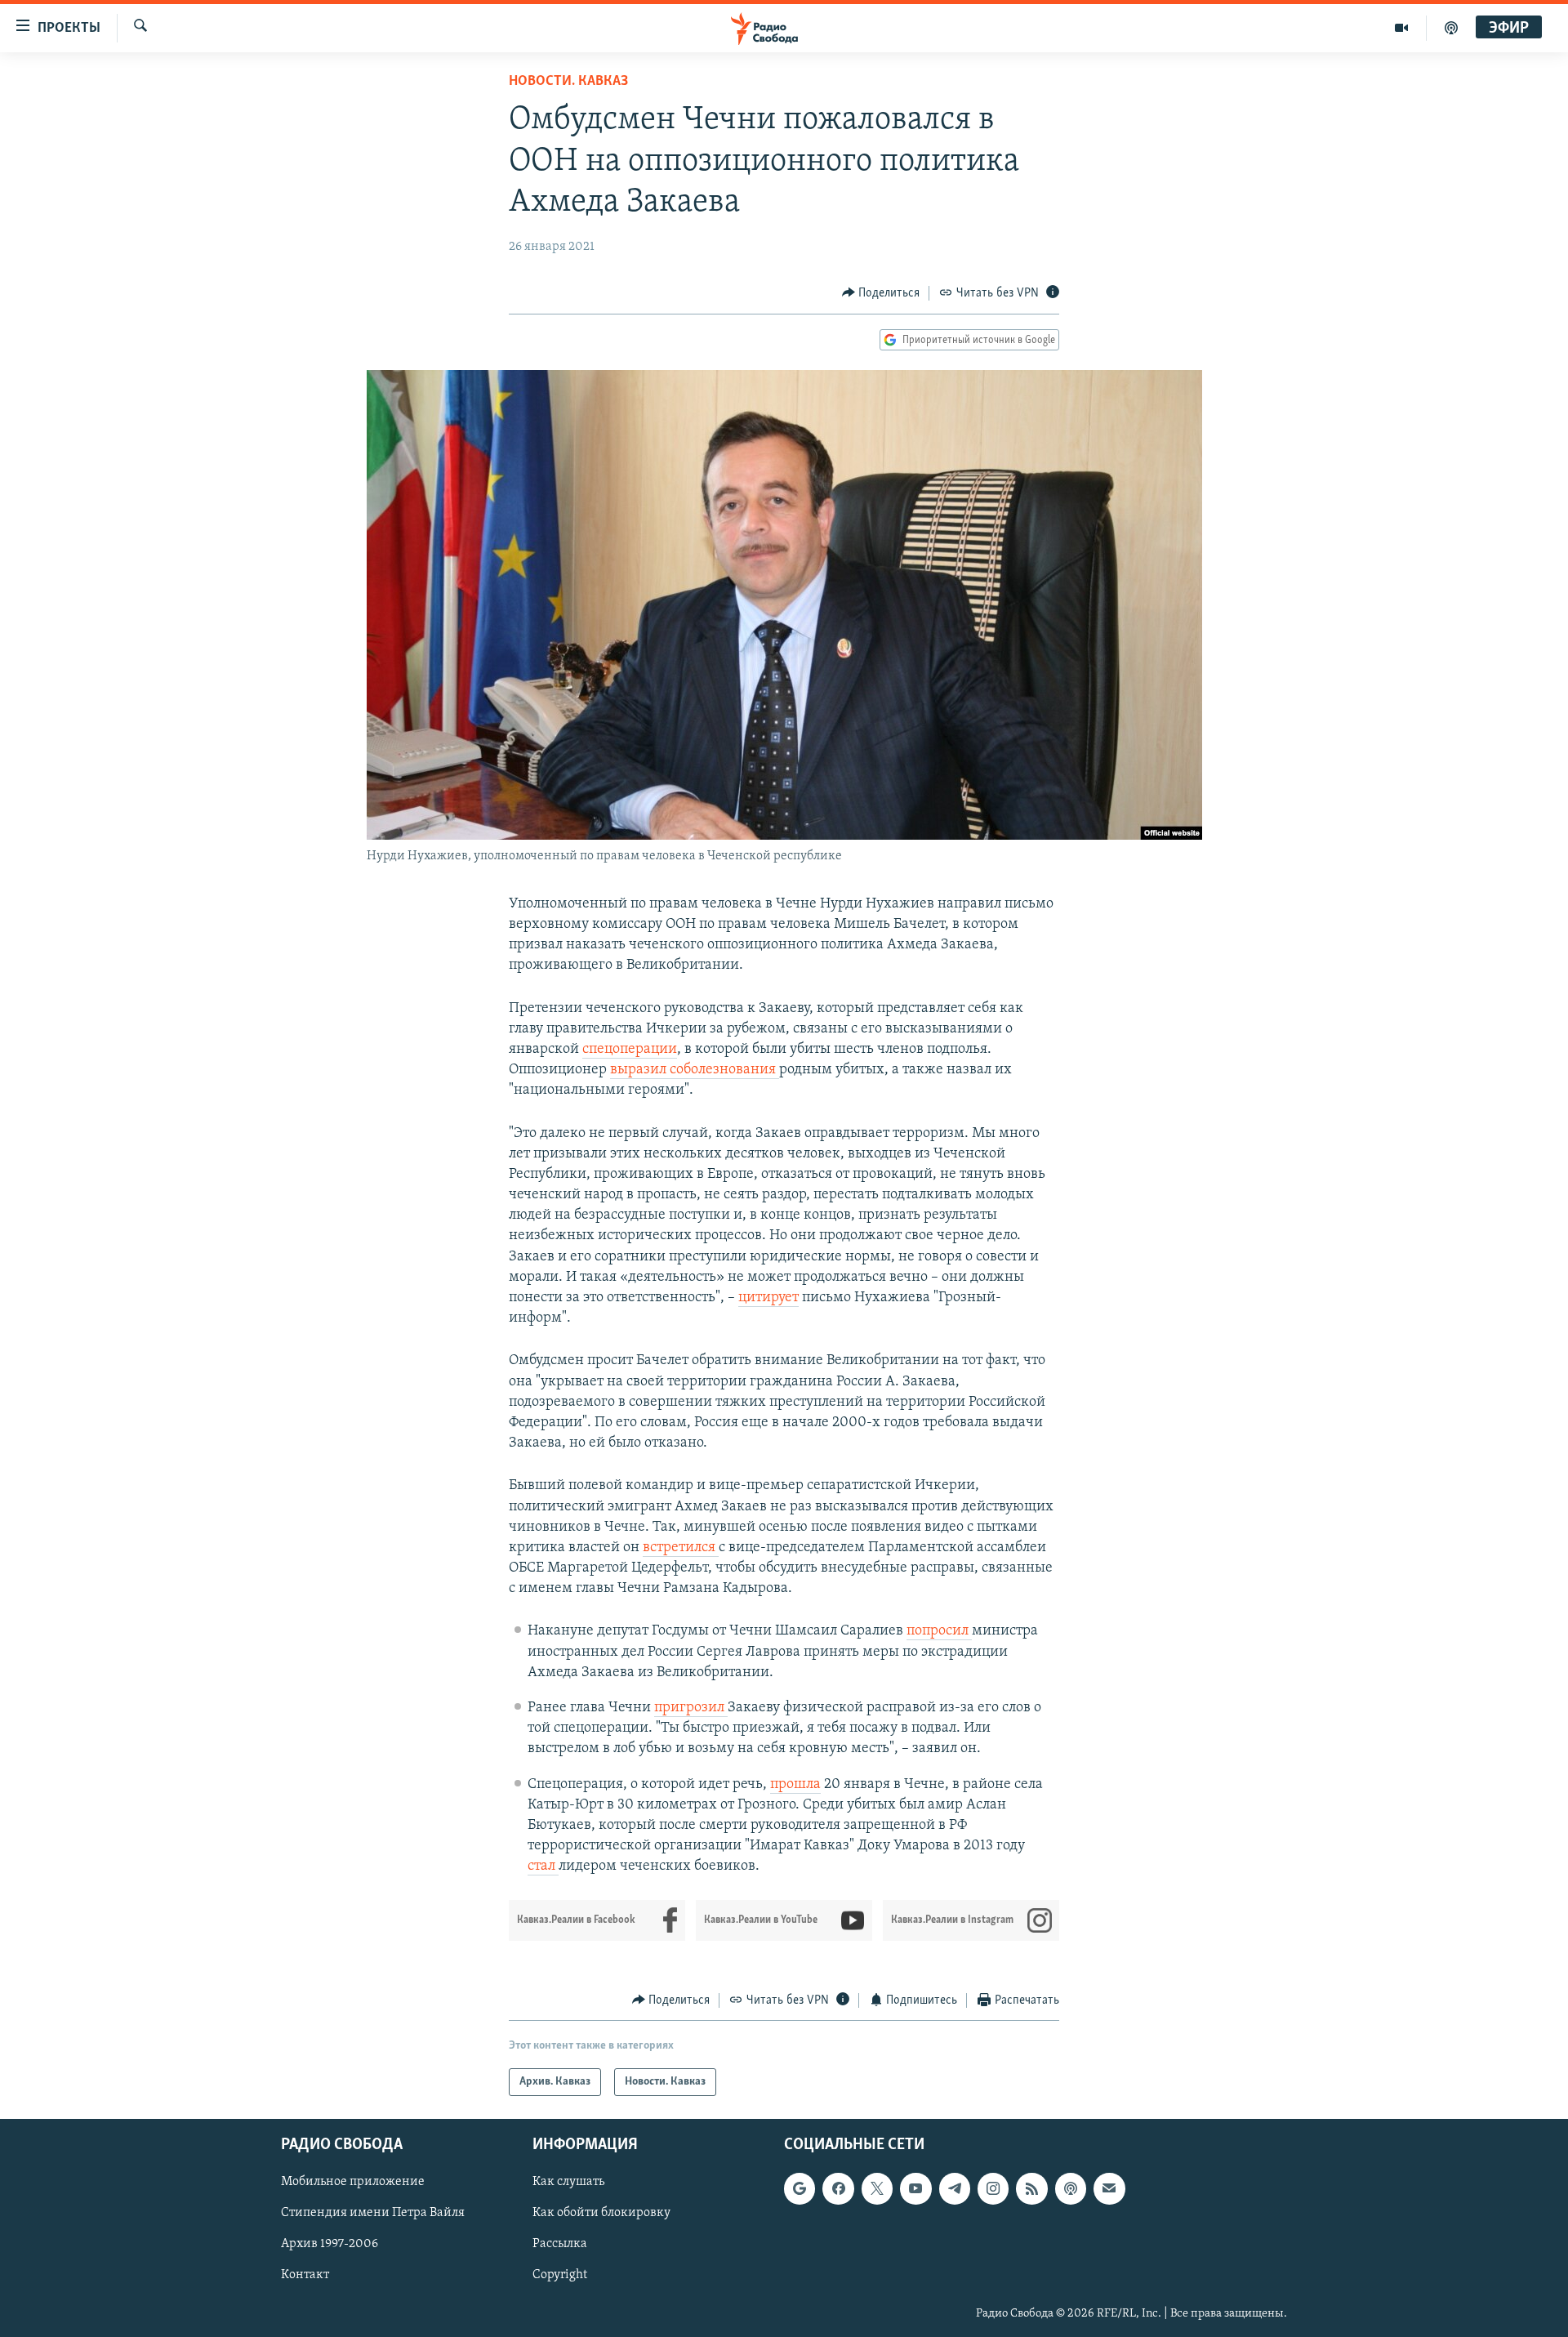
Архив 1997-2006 (330, 2245)
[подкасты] (1451, 28)
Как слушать (568, 2182)
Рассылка (560, 2245)
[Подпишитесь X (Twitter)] (877, 2188)
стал (543, 1866)
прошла (795, 1785)
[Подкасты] (1071, 2188)
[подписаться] (1109, 2188)
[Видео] (1402, 28)
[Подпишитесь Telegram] (955, 2188)
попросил (939, 1631)
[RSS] (1031, 2188)
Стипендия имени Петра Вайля (373, 2213)
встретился (681, 1548)
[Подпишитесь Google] (800, 2188)
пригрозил (691, 1708)
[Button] (881, 293)
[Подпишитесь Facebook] (838, 2188)
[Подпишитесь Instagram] (993, 2188)
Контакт (305, 2276)
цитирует (768, 1298)
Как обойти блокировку (601, 2213)
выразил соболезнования (695, 1070)
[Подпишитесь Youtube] (915, 2188)
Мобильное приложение (353, 2182)
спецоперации (630, 1050)
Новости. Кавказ (568, 82)
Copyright (560, 2276)
